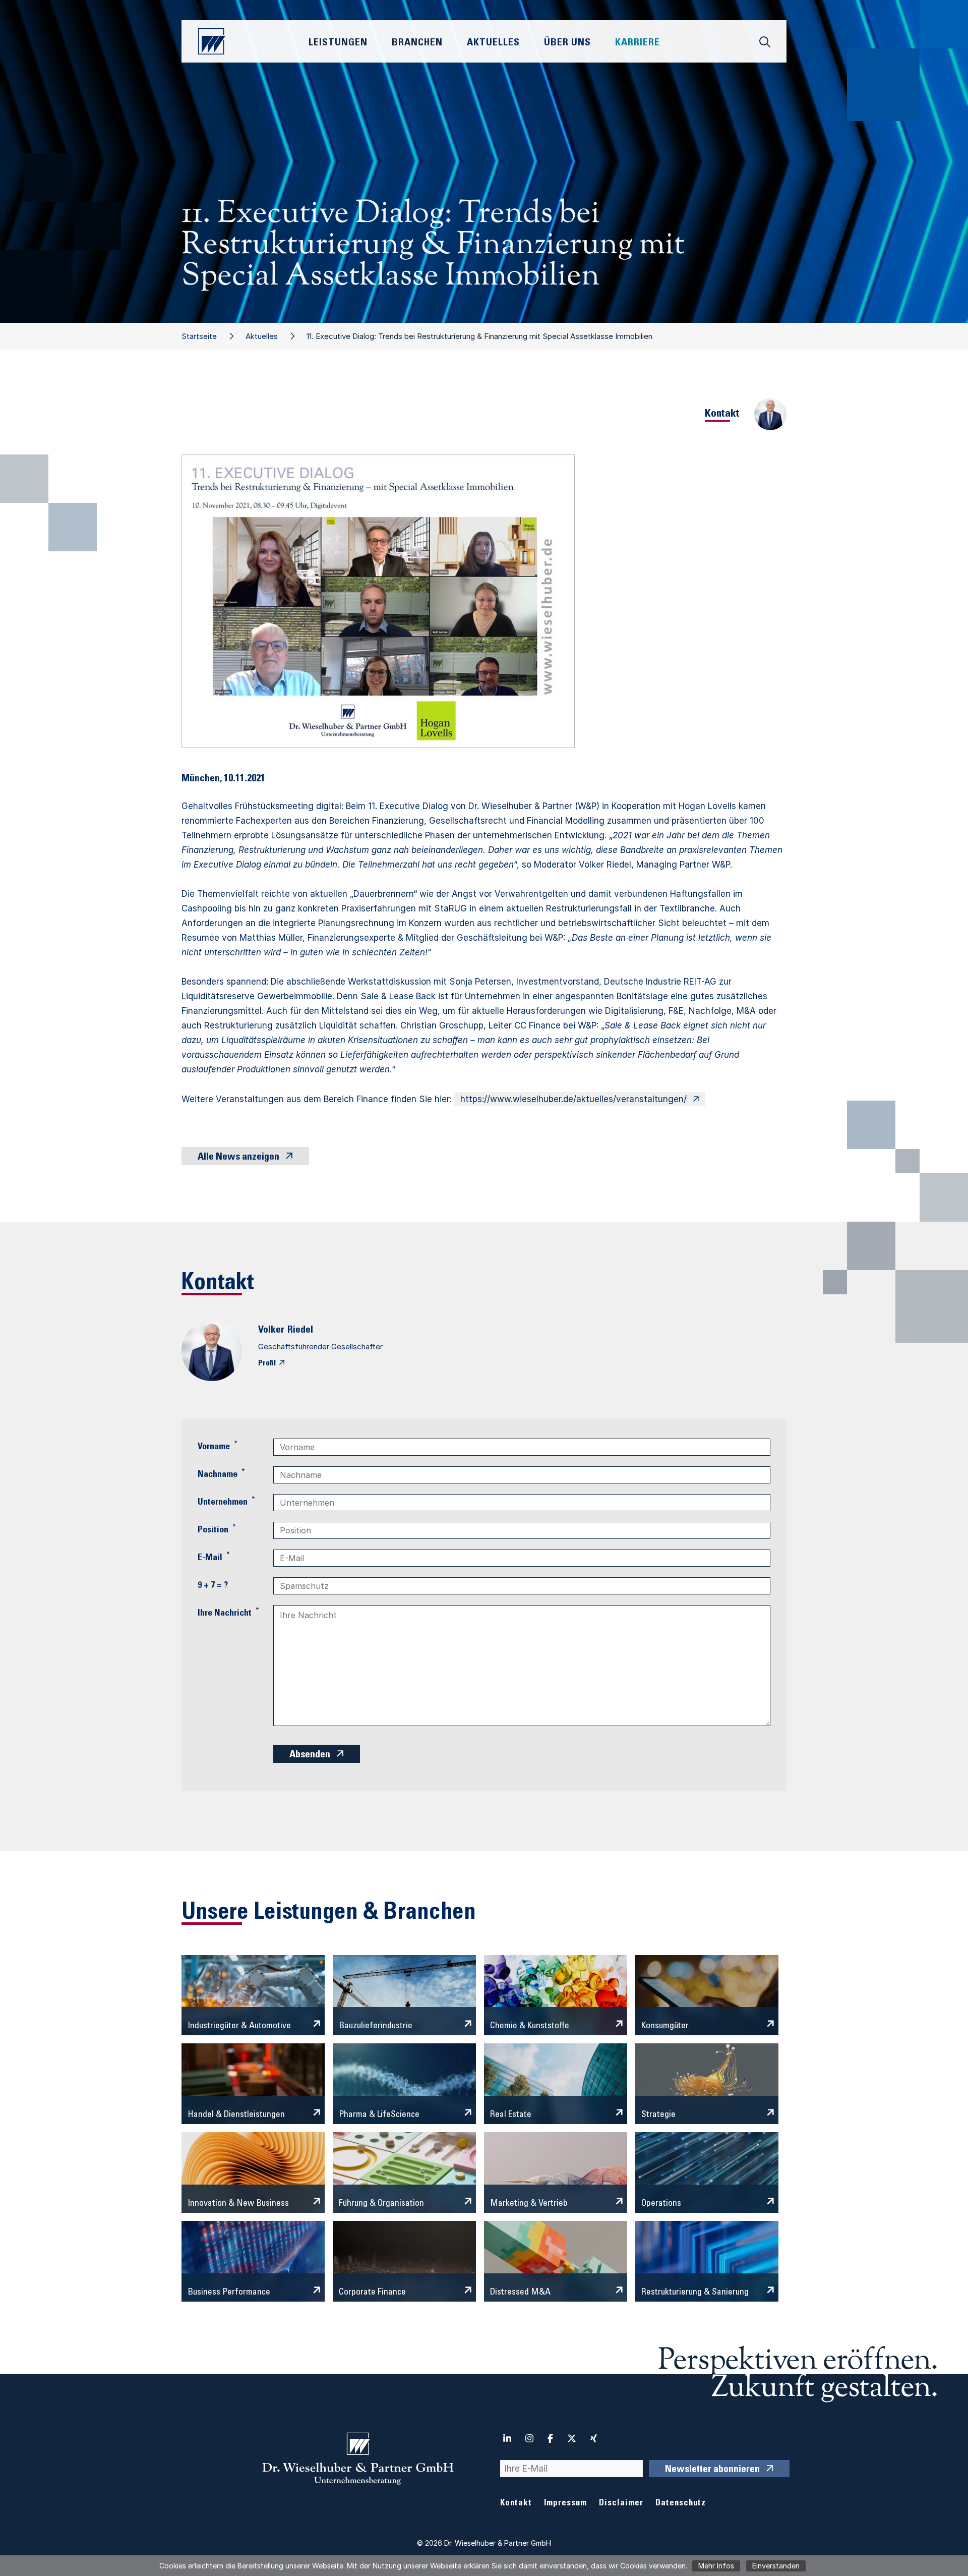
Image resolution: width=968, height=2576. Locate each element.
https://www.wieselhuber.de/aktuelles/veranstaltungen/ (573, 1099)
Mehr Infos (716, 2566)
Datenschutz (681, 2504)
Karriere (638, 43)
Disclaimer (621, 2504)
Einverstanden (776, 2566)
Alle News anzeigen (238, 1158)
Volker (271, 1331)
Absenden (310, 1755)
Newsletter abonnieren (712, 2470)
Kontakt (516, 2504)
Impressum (565, 2504)
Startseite (199, 336)
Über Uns (567, 43)
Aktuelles (262, 336)
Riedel (300, 1331)
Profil (267, 1363)
